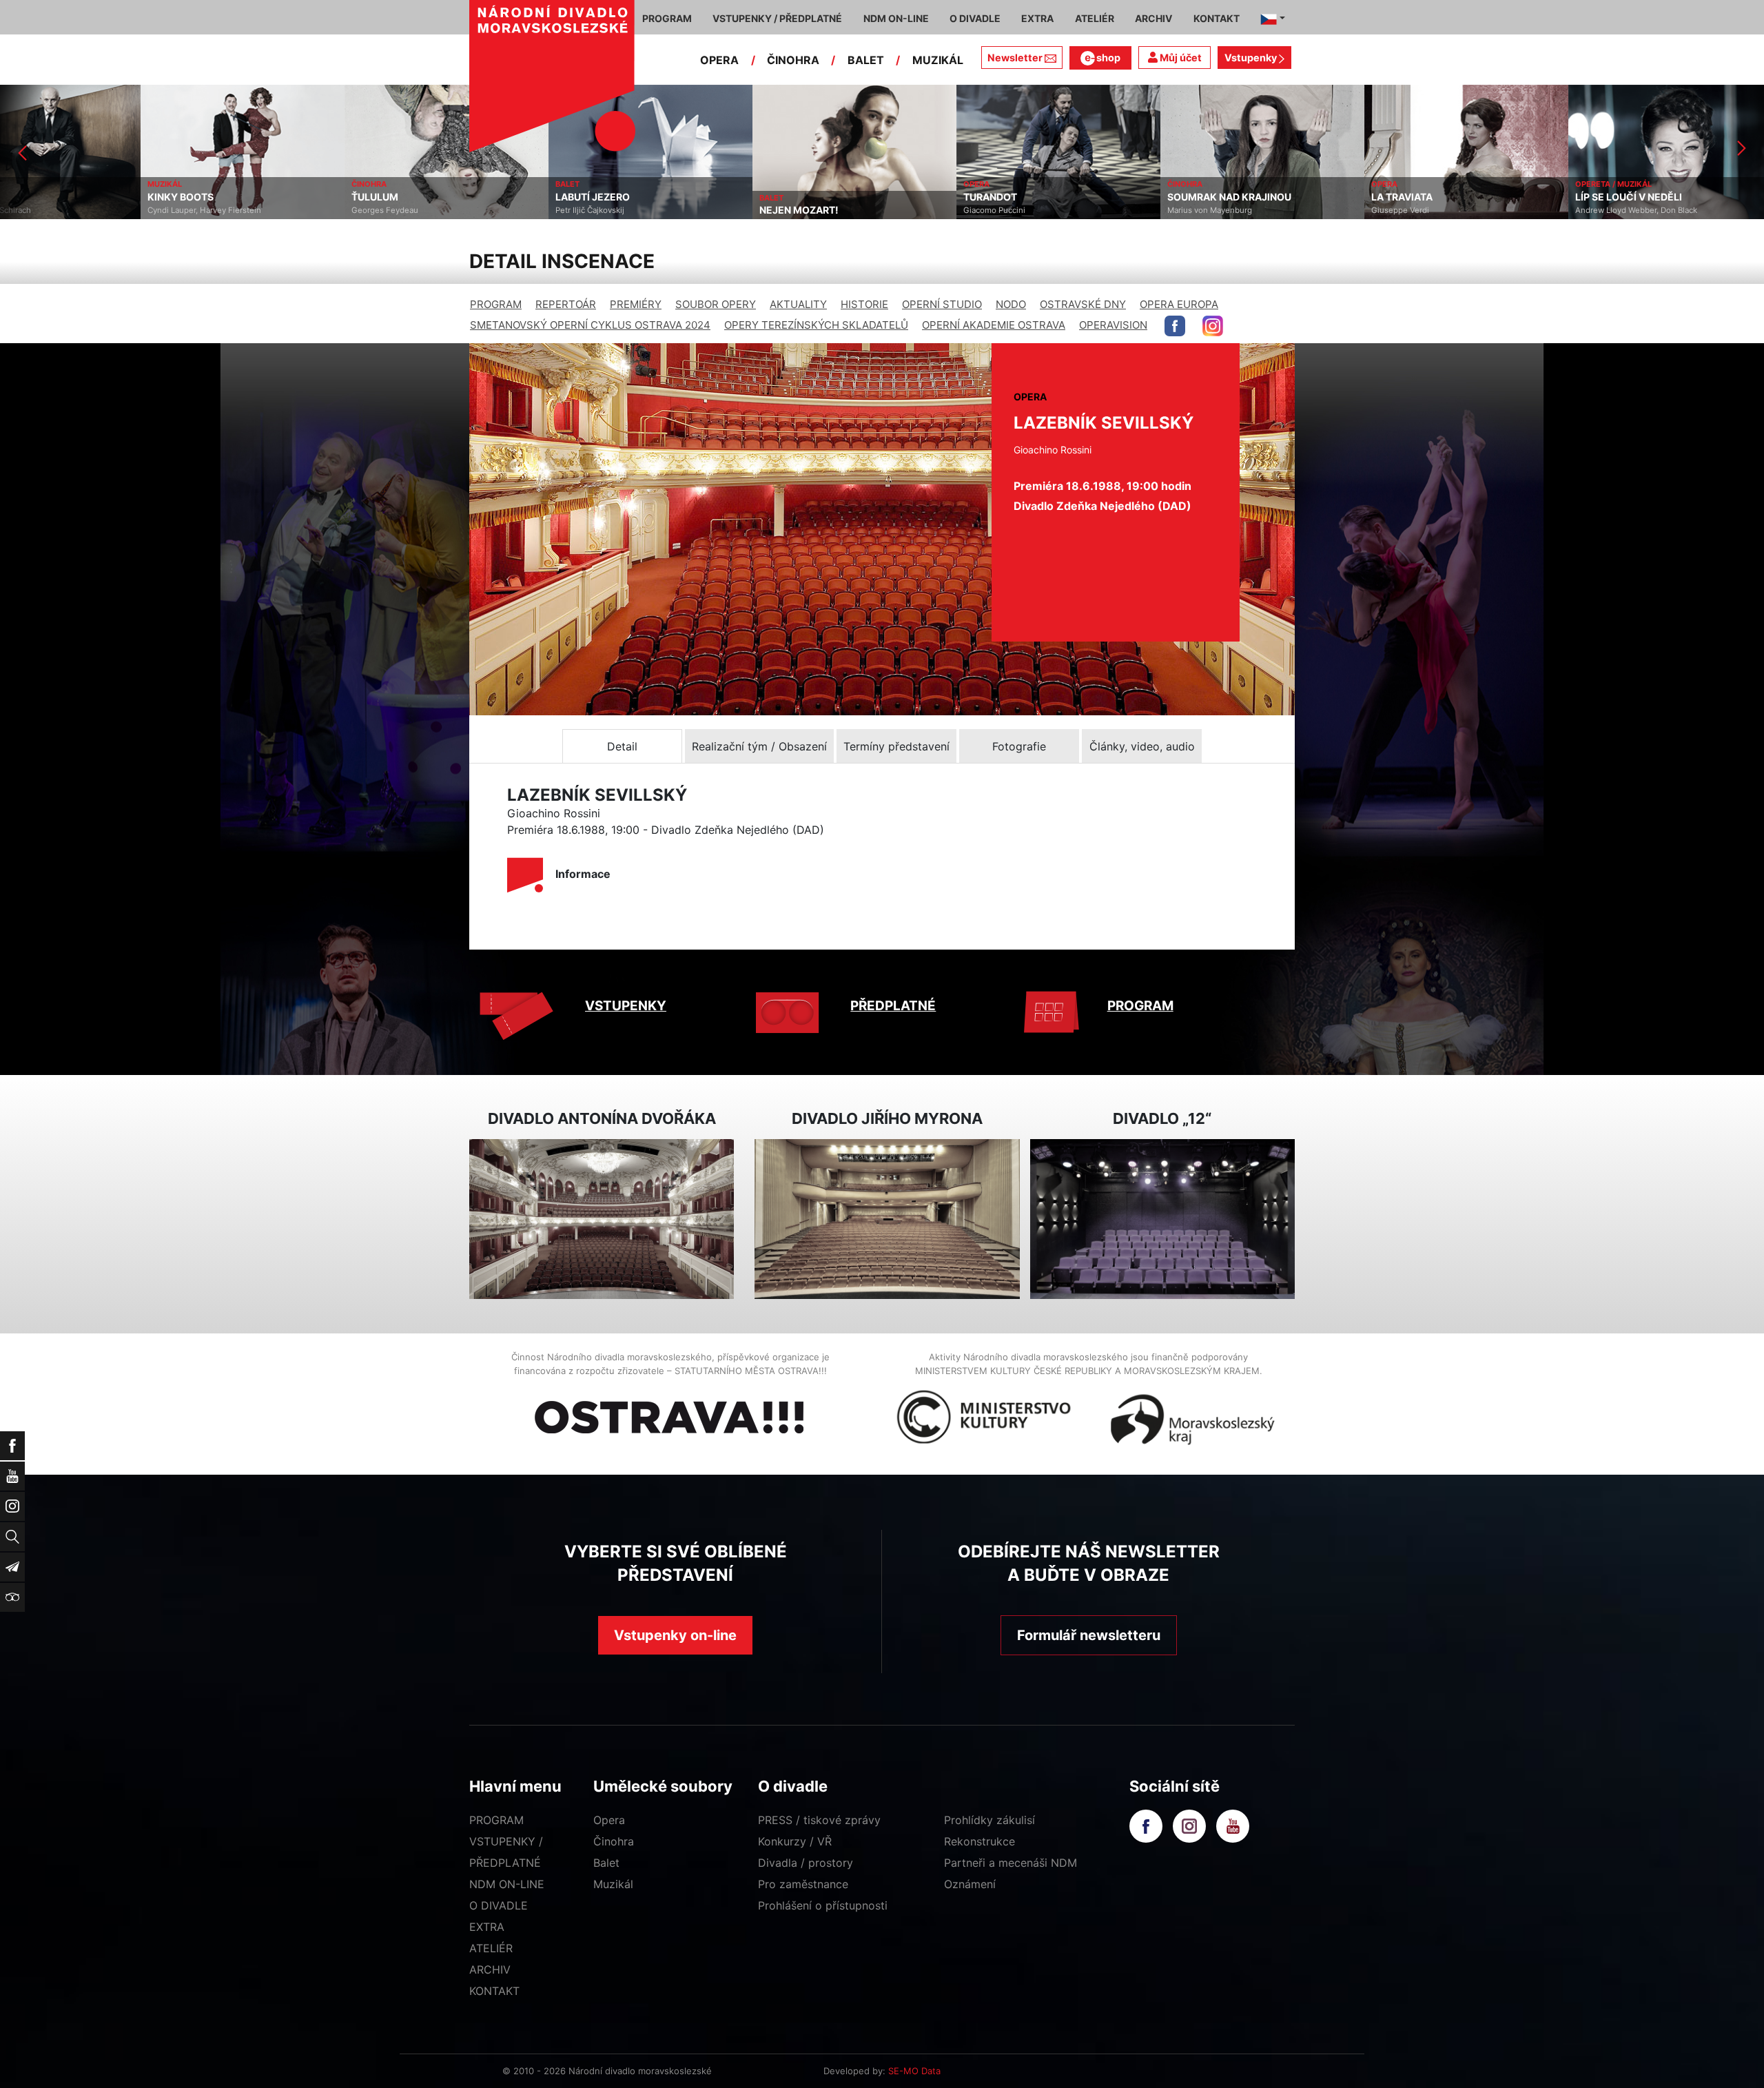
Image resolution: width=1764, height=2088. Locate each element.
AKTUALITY (798, 304)
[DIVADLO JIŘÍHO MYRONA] (887, 1219)
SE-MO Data (914, 2071)
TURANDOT (850, 197)
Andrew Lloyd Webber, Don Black (1496, 210)
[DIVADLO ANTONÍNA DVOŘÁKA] (602, 1219)
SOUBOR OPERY (716, 304)
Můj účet (1180, 58)
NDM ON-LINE (507, 1884)
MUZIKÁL (938, 60)
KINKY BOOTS (40, 197)
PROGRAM (496, 304)
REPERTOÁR (566, 304)
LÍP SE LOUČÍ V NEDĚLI (1488, 197)
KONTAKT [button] (1217, 18)
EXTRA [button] (1037, 18)
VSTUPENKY (626, 1006)
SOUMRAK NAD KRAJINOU (1089, 197)
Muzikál (613, 1884)
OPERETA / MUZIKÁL (1473, 184)
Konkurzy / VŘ (795, 1841)
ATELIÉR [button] (1095, 18)
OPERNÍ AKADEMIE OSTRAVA (994, 325)
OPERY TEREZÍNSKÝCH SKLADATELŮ (816, 325)
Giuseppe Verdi (1260, 210)
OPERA (719, 60)
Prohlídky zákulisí (989, 1820)
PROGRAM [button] (667, 18)
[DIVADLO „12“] (1162, 1219)
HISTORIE (864, 304)
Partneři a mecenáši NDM (1011, 1863)
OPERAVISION (1113, 325)
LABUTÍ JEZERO (452, 197)
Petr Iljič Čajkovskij (449, 210)
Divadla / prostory (806, 1863)
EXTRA (487, 1927)
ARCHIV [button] (1153, 18)
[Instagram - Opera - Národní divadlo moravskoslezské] (1213, 326)
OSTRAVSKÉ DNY (1083, 304)
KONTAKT (494, 1991)
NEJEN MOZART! (658, 210)
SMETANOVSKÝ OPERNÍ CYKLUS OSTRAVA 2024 (590, 325)
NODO (1011, 304)
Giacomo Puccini (854, 210)
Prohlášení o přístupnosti (823, 1905)
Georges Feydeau (244, 210)
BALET (866, 60)
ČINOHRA (793, 60)
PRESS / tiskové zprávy (819, 1820)
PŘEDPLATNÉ (893, 1006)
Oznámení (970, 1884)
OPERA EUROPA (1179, 304)
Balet (606, 1863)
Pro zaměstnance (803, 1884)
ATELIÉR (491, 1948)
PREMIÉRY (636, 304)
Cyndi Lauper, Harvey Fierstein (64, 210)
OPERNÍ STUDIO (942, 304)
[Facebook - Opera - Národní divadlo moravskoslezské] (1175, 326)
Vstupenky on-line (675, 1635)
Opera (609, 1820)
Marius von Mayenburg (1069, 210)
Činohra (614, 1841)
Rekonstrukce (980, 1841)
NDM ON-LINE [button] (896, 18)
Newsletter (1015, 58)
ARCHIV (490, 1969)
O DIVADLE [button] (975, 18)
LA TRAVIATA (1261, 197)
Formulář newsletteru (1089, 1635)
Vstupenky (1252, 58)
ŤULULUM (234, 197)
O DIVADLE (499, 1905)
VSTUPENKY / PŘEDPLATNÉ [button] (777, 18)
